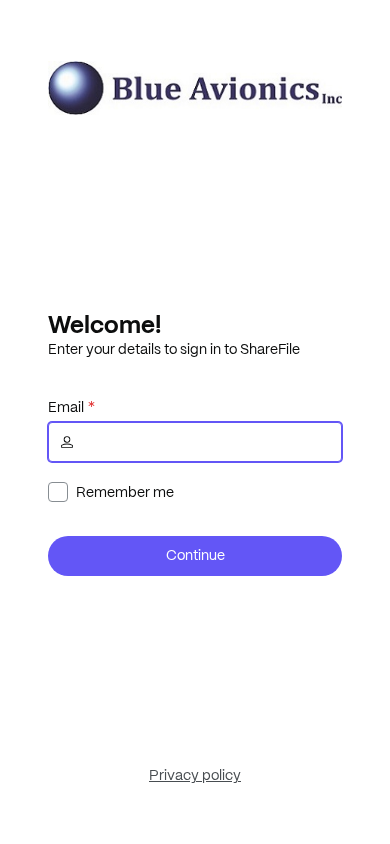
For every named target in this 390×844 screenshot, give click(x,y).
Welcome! (104, 324)
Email (66, 407)
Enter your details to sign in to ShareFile (174, 349)
